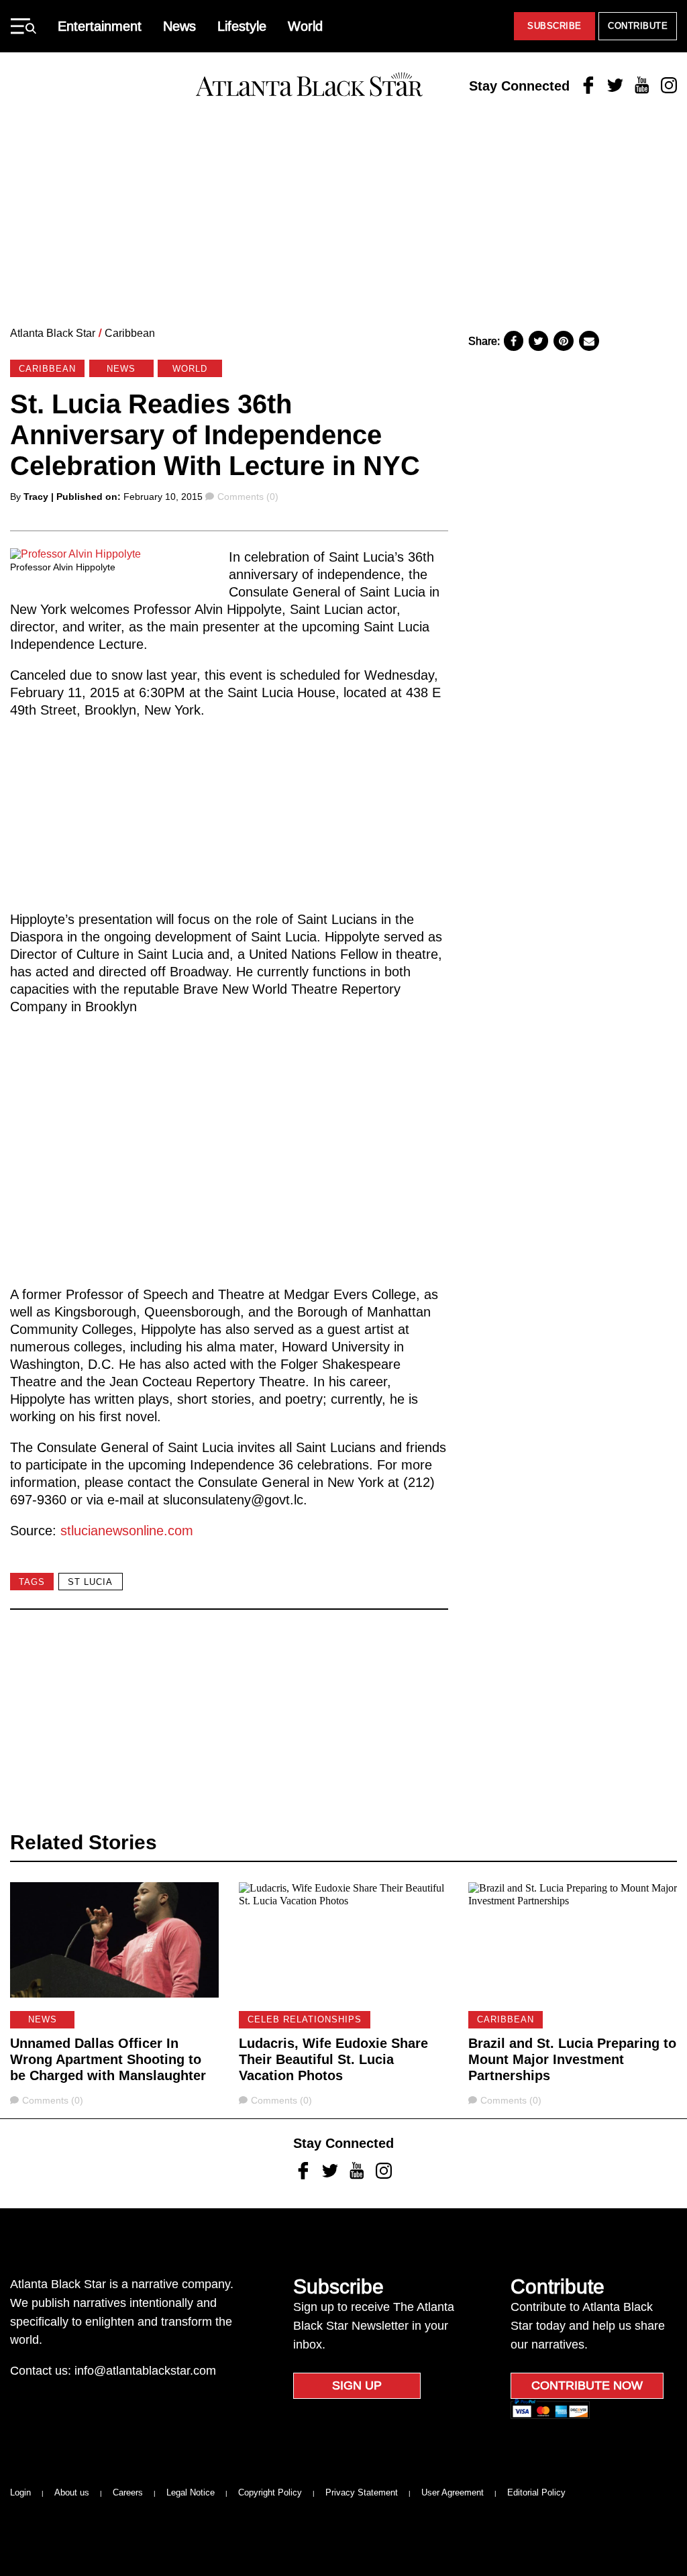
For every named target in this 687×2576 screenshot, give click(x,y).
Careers (128, 2492)
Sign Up (357, 2385)
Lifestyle (242, 26)
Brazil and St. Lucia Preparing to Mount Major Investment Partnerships (572, 2059)
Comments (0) (248, 497)
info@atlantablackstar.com (145, 2371)
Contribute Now (587, 2385)
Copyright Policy (270, 2492)
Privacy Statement (362, 2492)
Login (20, 2492)
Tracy (36, 497)
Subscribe (554, 26)
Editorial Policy (536, 2492)
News (179, 26)
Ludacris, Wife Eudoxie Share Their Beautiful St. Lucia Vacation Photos (333, 2059)
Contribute (638, 26)
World (305, 26)
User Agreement (453, 2492)
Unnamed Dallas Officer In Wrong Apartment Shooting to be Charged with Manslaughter (108, 2059)
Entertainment (100, 26)
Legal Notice (191, 2492)
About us (72, 2492)
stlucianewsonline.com (127, 1531)
